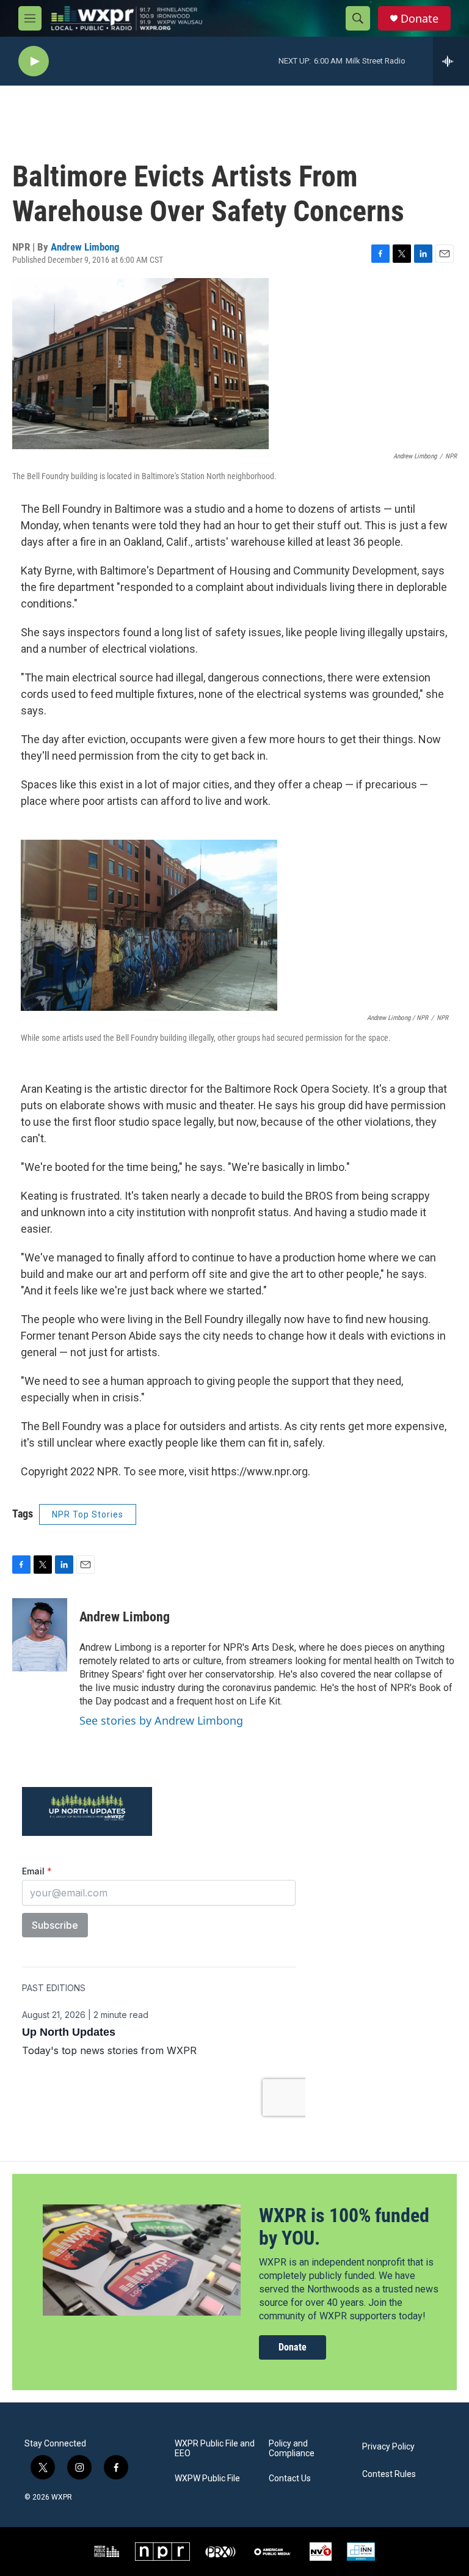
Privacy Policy (388, 2447)
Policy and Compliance (292, 2449)
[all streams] (451, 61)
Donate (420, 19)
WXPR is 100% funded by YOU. (344, 2227)
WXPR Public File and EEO (215, 2449)
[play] (34, 61)
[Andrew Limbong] (40, 1635)
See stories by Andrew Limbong (161, 1720)
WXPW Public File (207, 2479)
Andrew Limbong (85, 247)
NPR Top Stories (88, 1514)
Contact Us (290, 2479)
